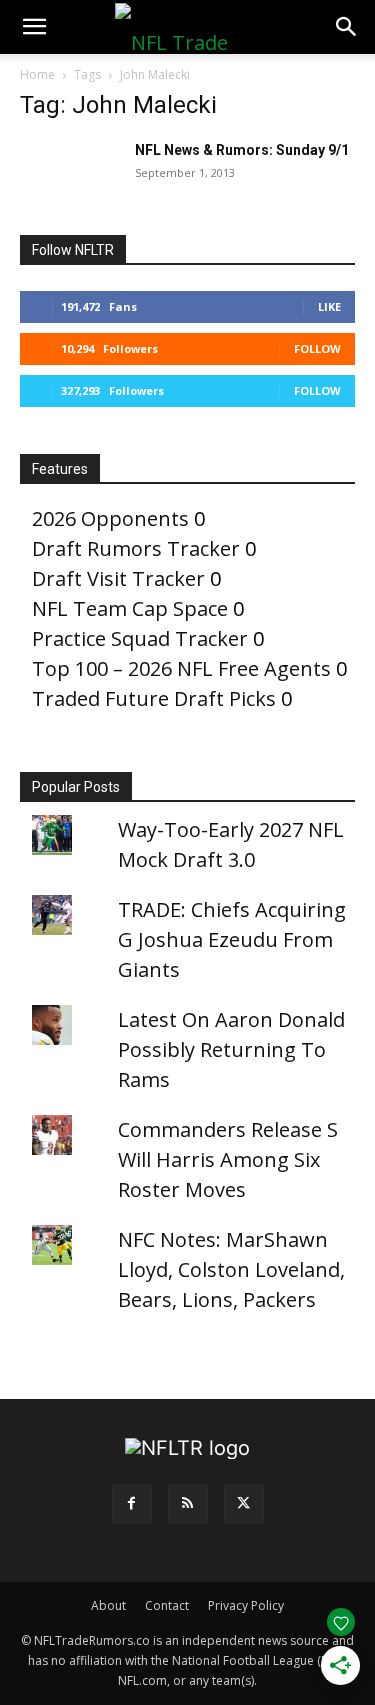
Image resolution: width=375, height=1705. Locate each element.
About (108, 1605)
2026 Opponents (110, 518)
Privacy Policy (246, 1605)
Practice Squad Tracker (140, 638)
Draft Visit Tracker (118, 578)
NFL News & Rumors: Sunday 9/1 (242, 150)
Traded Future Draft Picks (154, 698)
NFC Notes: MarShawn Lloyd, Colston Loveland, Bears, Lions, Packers (231, 1269)
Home (37, 74)
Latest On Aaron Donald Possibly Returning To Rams (231, 1049)
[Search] (347, 27)
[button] (34, 27)
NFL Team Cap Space (130, 608)
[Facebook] (132, 1504)
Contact (167, 1605)
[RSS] (188, 1504)
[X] (244, 1504)
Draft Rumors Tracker (136, 548)
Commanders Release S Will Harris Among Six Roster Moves (228, 1159)
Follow (317, 348)
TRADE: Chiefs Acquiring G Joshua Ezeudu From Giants (232, 939)
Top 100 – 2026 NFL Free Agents (181, 668)
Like (329, 306)
